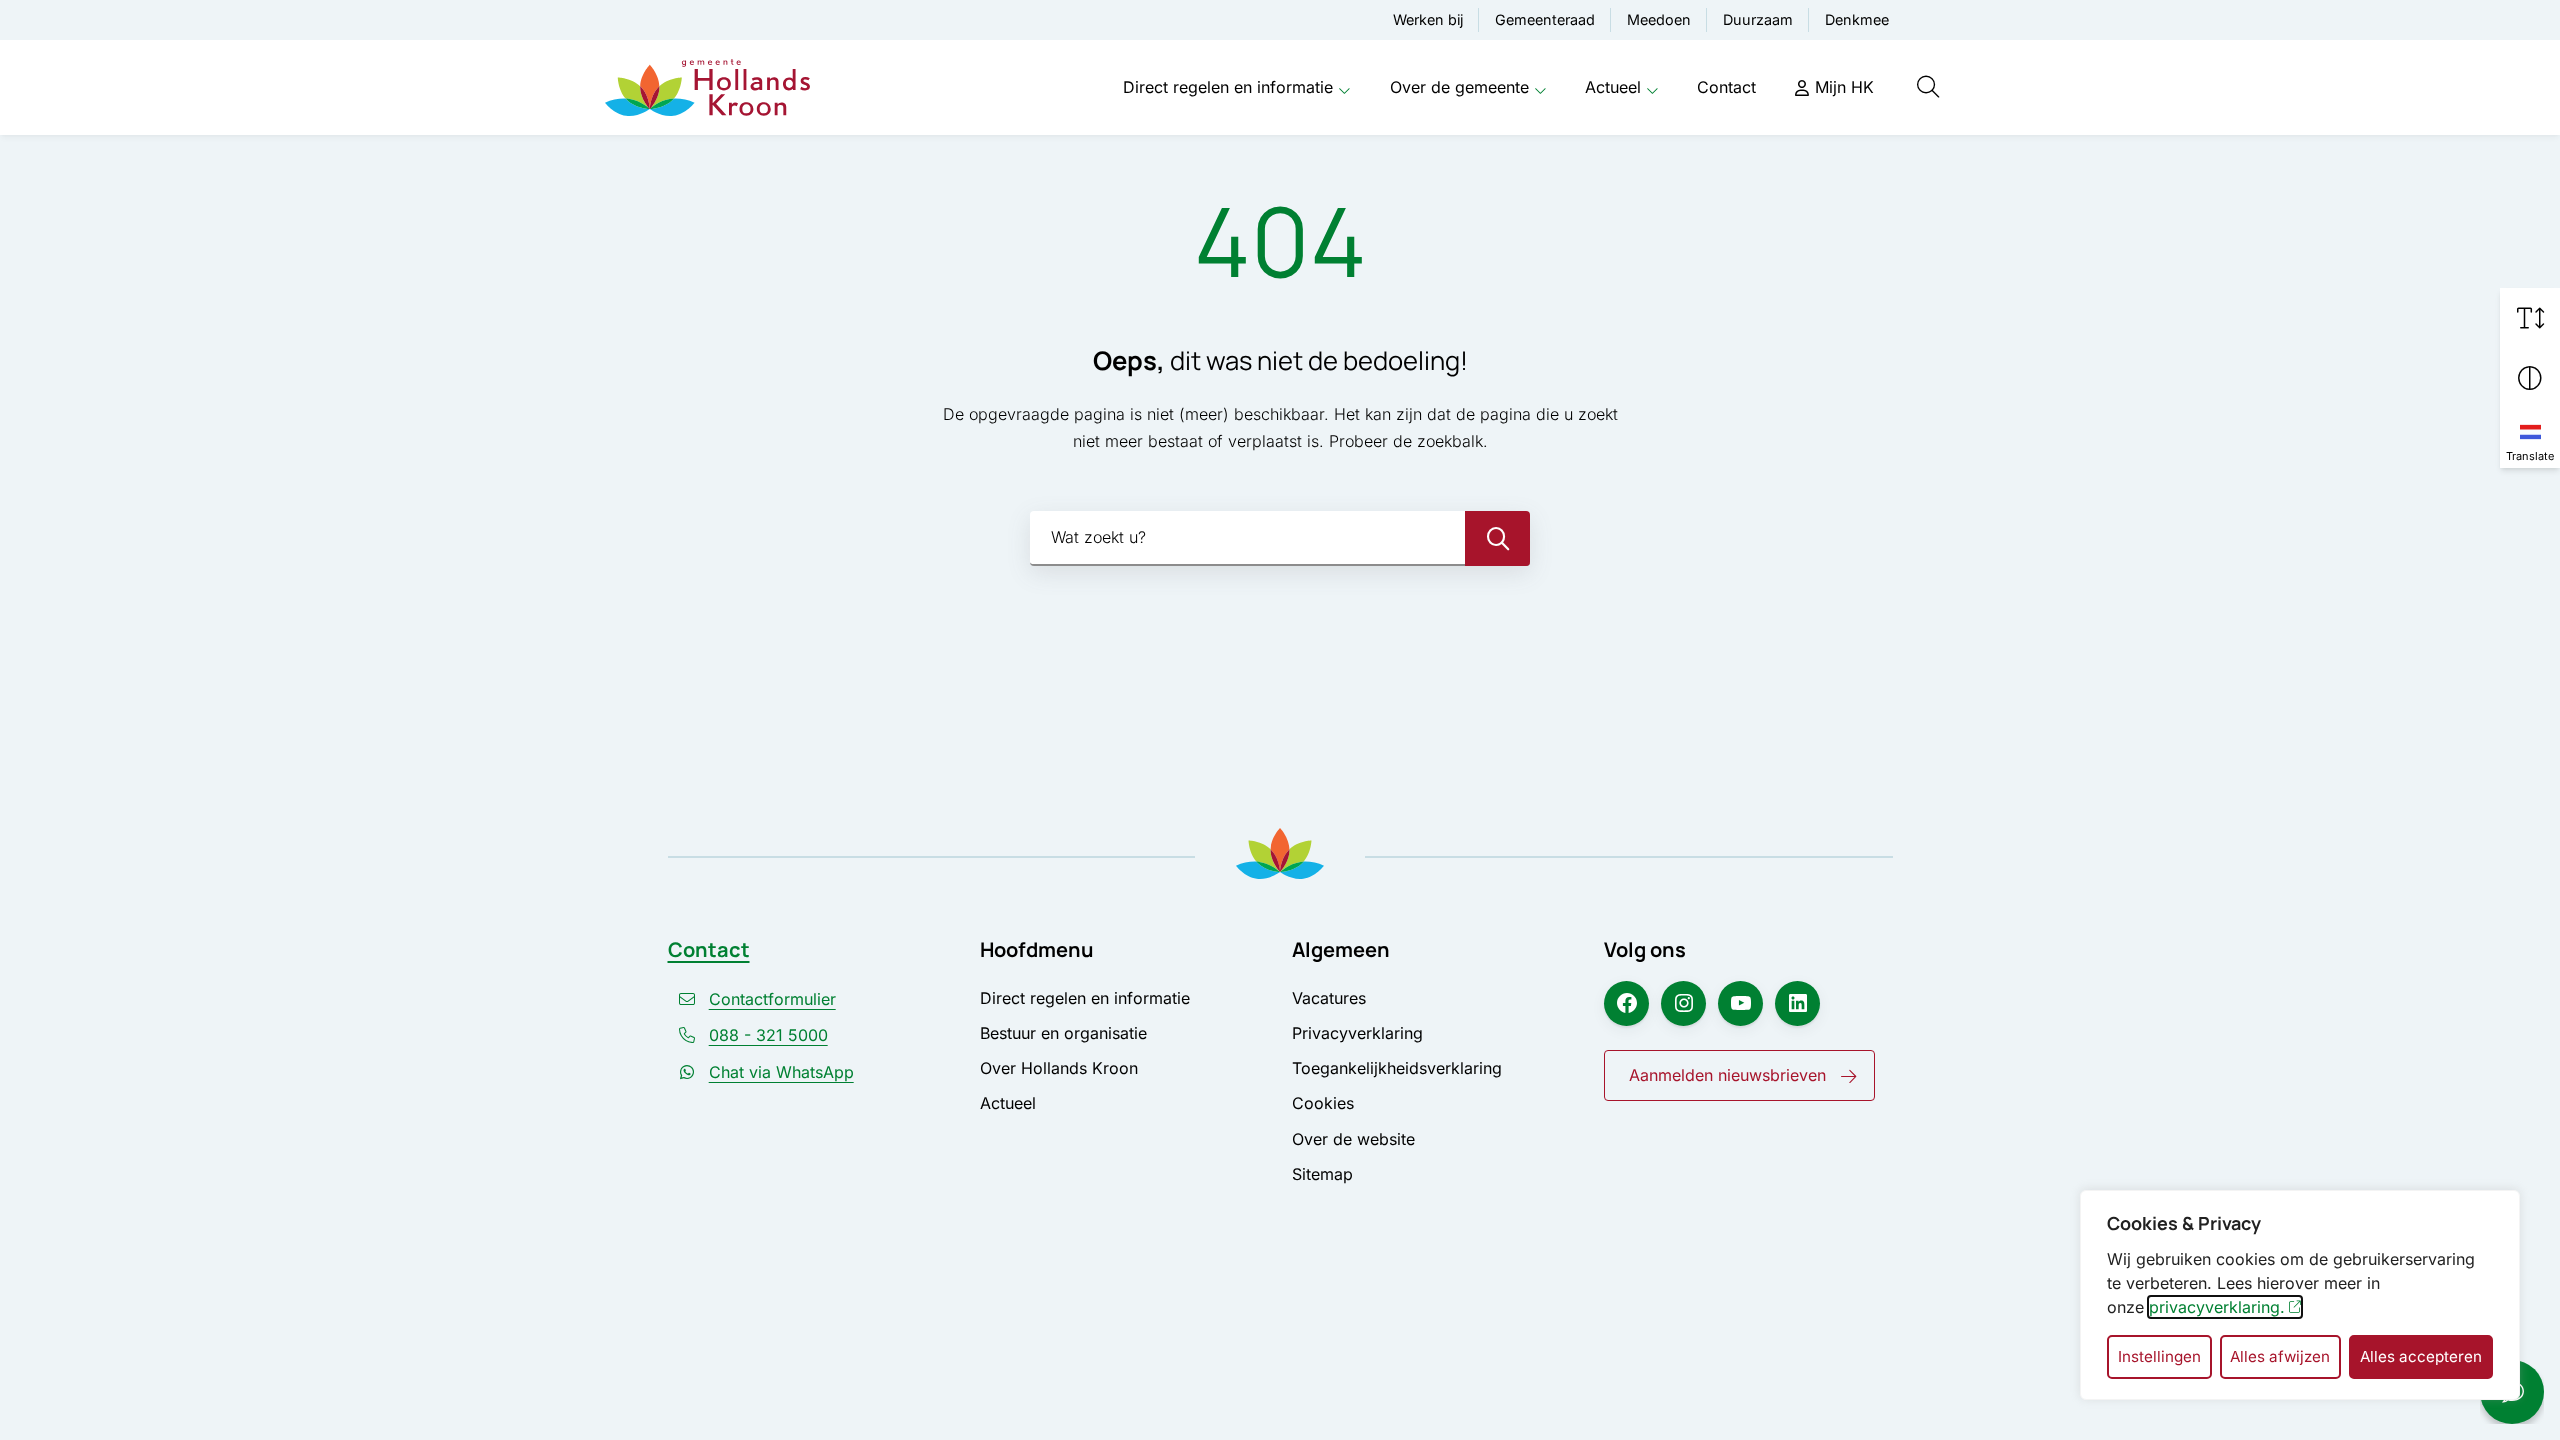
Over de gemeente (1459, 87)
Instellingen (2159, 1356)
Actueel (1613, 87)
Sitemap (1322, 1174)
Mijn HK (1844, 87)
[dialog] (2300, 1295)
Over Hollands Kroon (1059, 1068)
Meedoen (1659, 19)
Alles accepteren (2421, 1356)
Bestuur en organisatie (1063, 1033)
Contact (1726, 87)
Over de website (1353, 1139)
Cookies (1323, 1103)
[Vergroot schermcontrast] (2530, 378)
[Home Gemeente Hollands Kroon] (707, 88)
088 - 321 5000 (768, 1035)
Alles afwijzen (2280, 1356)
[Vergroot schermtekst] (2530, 318)
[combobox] (1280, 538)
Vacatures (1329, 998)
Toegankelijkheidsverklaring (1397, 1068)
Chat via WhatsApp (781, 1072)
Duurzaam (1758, 19)
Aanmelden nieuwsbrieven (1727, 1075)
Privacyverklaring (1357, 1033)
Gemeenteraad (1545, 19)
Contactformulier (772, 999)
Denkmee (1857, 19)
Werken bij (1428, 19)
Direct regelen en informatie (1228, 87)
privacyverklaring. (2217, 1307)
